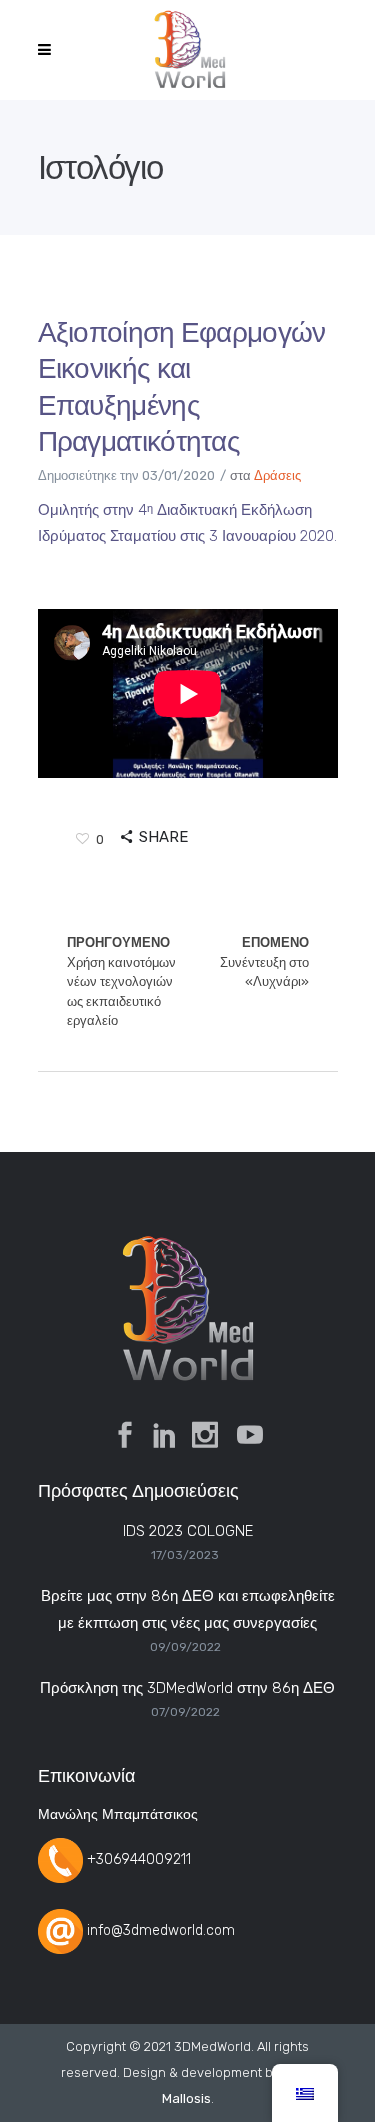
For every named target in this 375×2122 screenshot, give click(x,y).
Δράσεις (277, 475)
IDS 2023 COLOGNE (188, 1531)
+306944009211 (139, 1859)
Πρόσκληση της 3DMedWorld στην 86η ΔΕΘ (187, 1688)
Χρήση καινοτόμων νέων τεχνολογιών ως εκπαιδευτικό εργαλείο (121, 981)
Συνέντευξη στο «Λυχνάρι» (264, 962)
